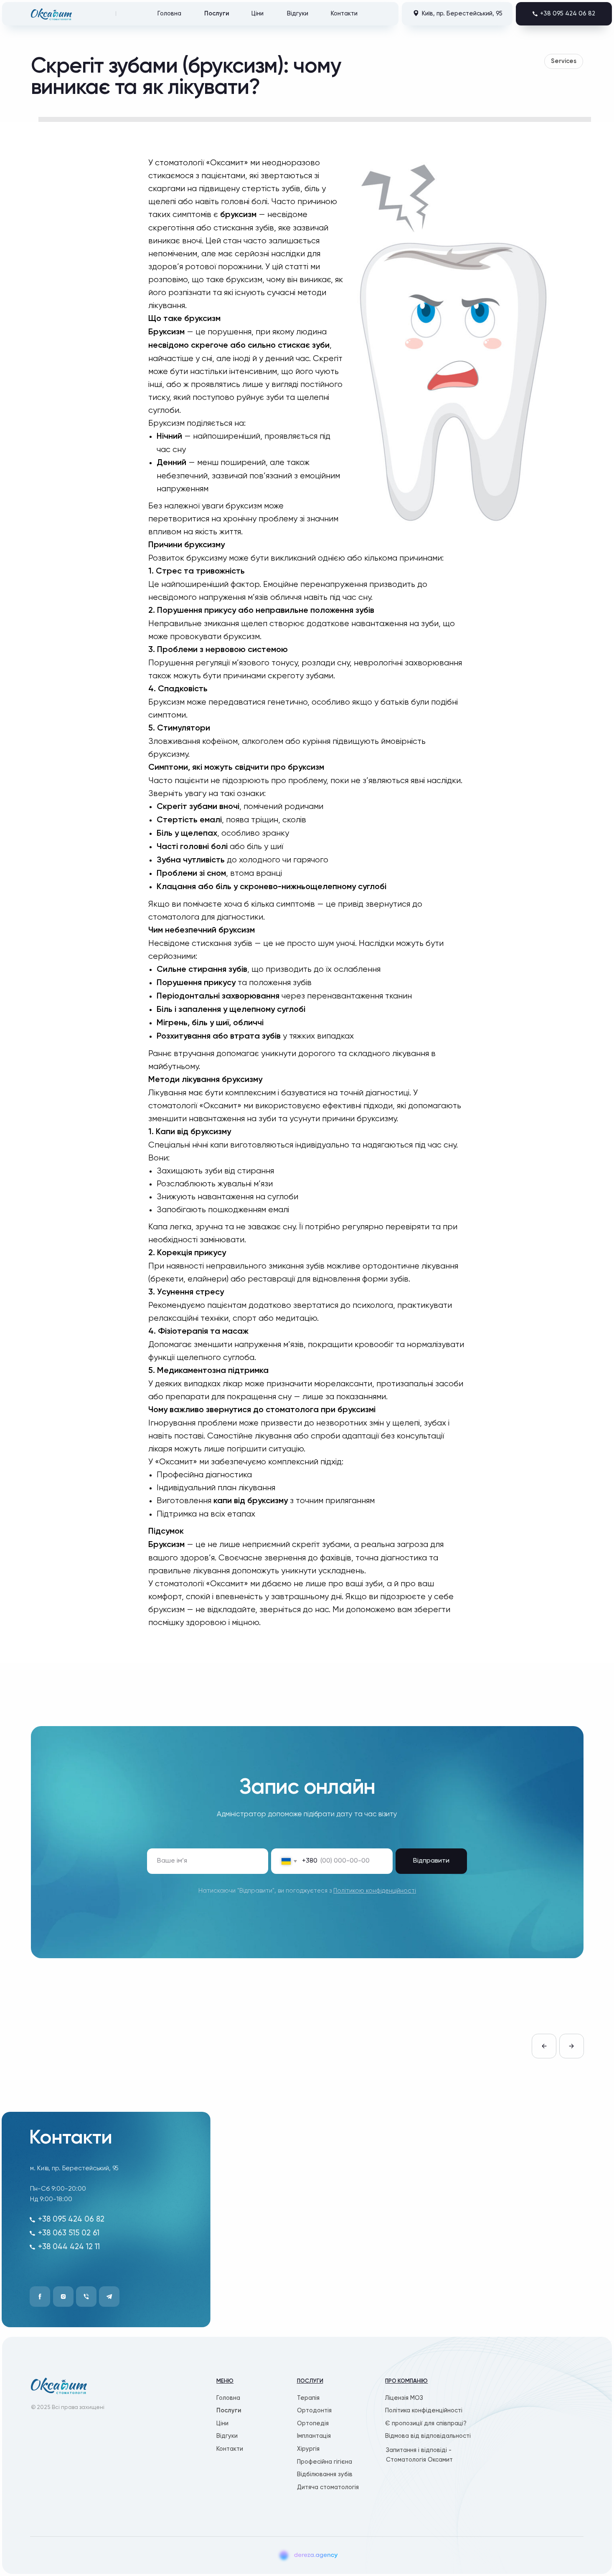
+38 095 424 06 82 (71, 2220)
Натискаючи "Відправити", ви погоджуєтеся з (307, 1891)
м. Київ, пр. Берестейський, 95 (74, 2168)
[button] (564, 14)
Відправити (431, 1861)
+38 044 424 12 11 (69, 2247)
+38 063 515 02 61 (69, 2233)
